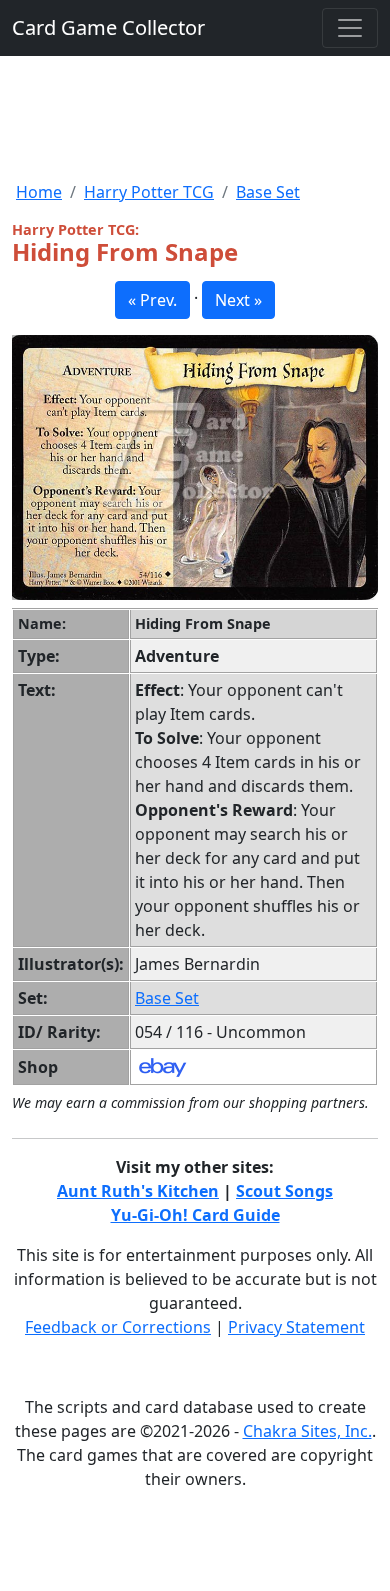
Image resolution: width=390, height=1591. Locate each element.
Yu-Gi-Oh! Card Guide (195, 1215)
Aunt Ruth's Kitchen (138, 1191)
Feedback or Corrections (118, 1327)
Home (39, 192)
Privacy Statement (296, 1327)
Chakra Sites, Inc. (307, 1431)
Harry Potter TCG (149, 192)
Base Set (268, 192)
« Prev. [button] (152, 300)
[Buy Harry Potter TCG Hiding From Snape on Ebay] (162, 1066)
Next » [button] (238, 300)
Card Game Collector (108, 27)
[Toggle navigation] (350, 28)
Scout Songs (284, 1191)
